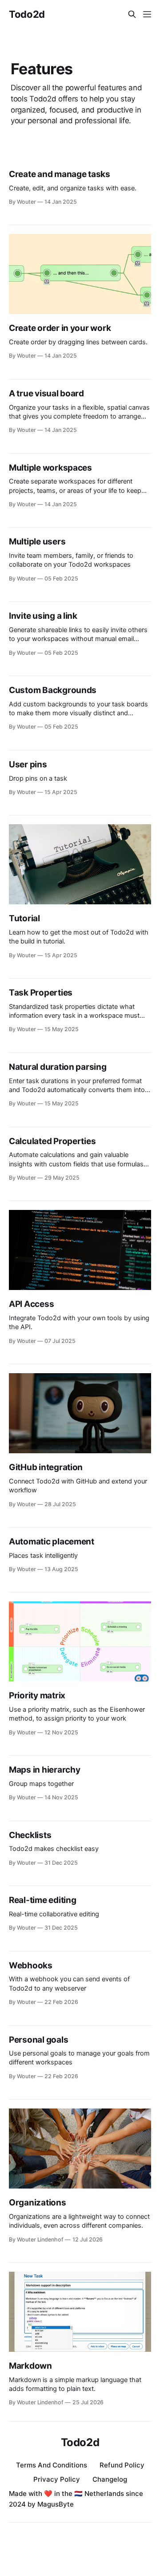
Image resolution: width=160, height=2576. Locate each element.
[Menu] (147, 14)
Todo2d (27, 14)
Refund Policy (122, 2465)
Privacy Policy (57, 2479)
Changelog (110, 2479)
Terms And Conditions (52, 2465)
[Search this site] (132, 14)
